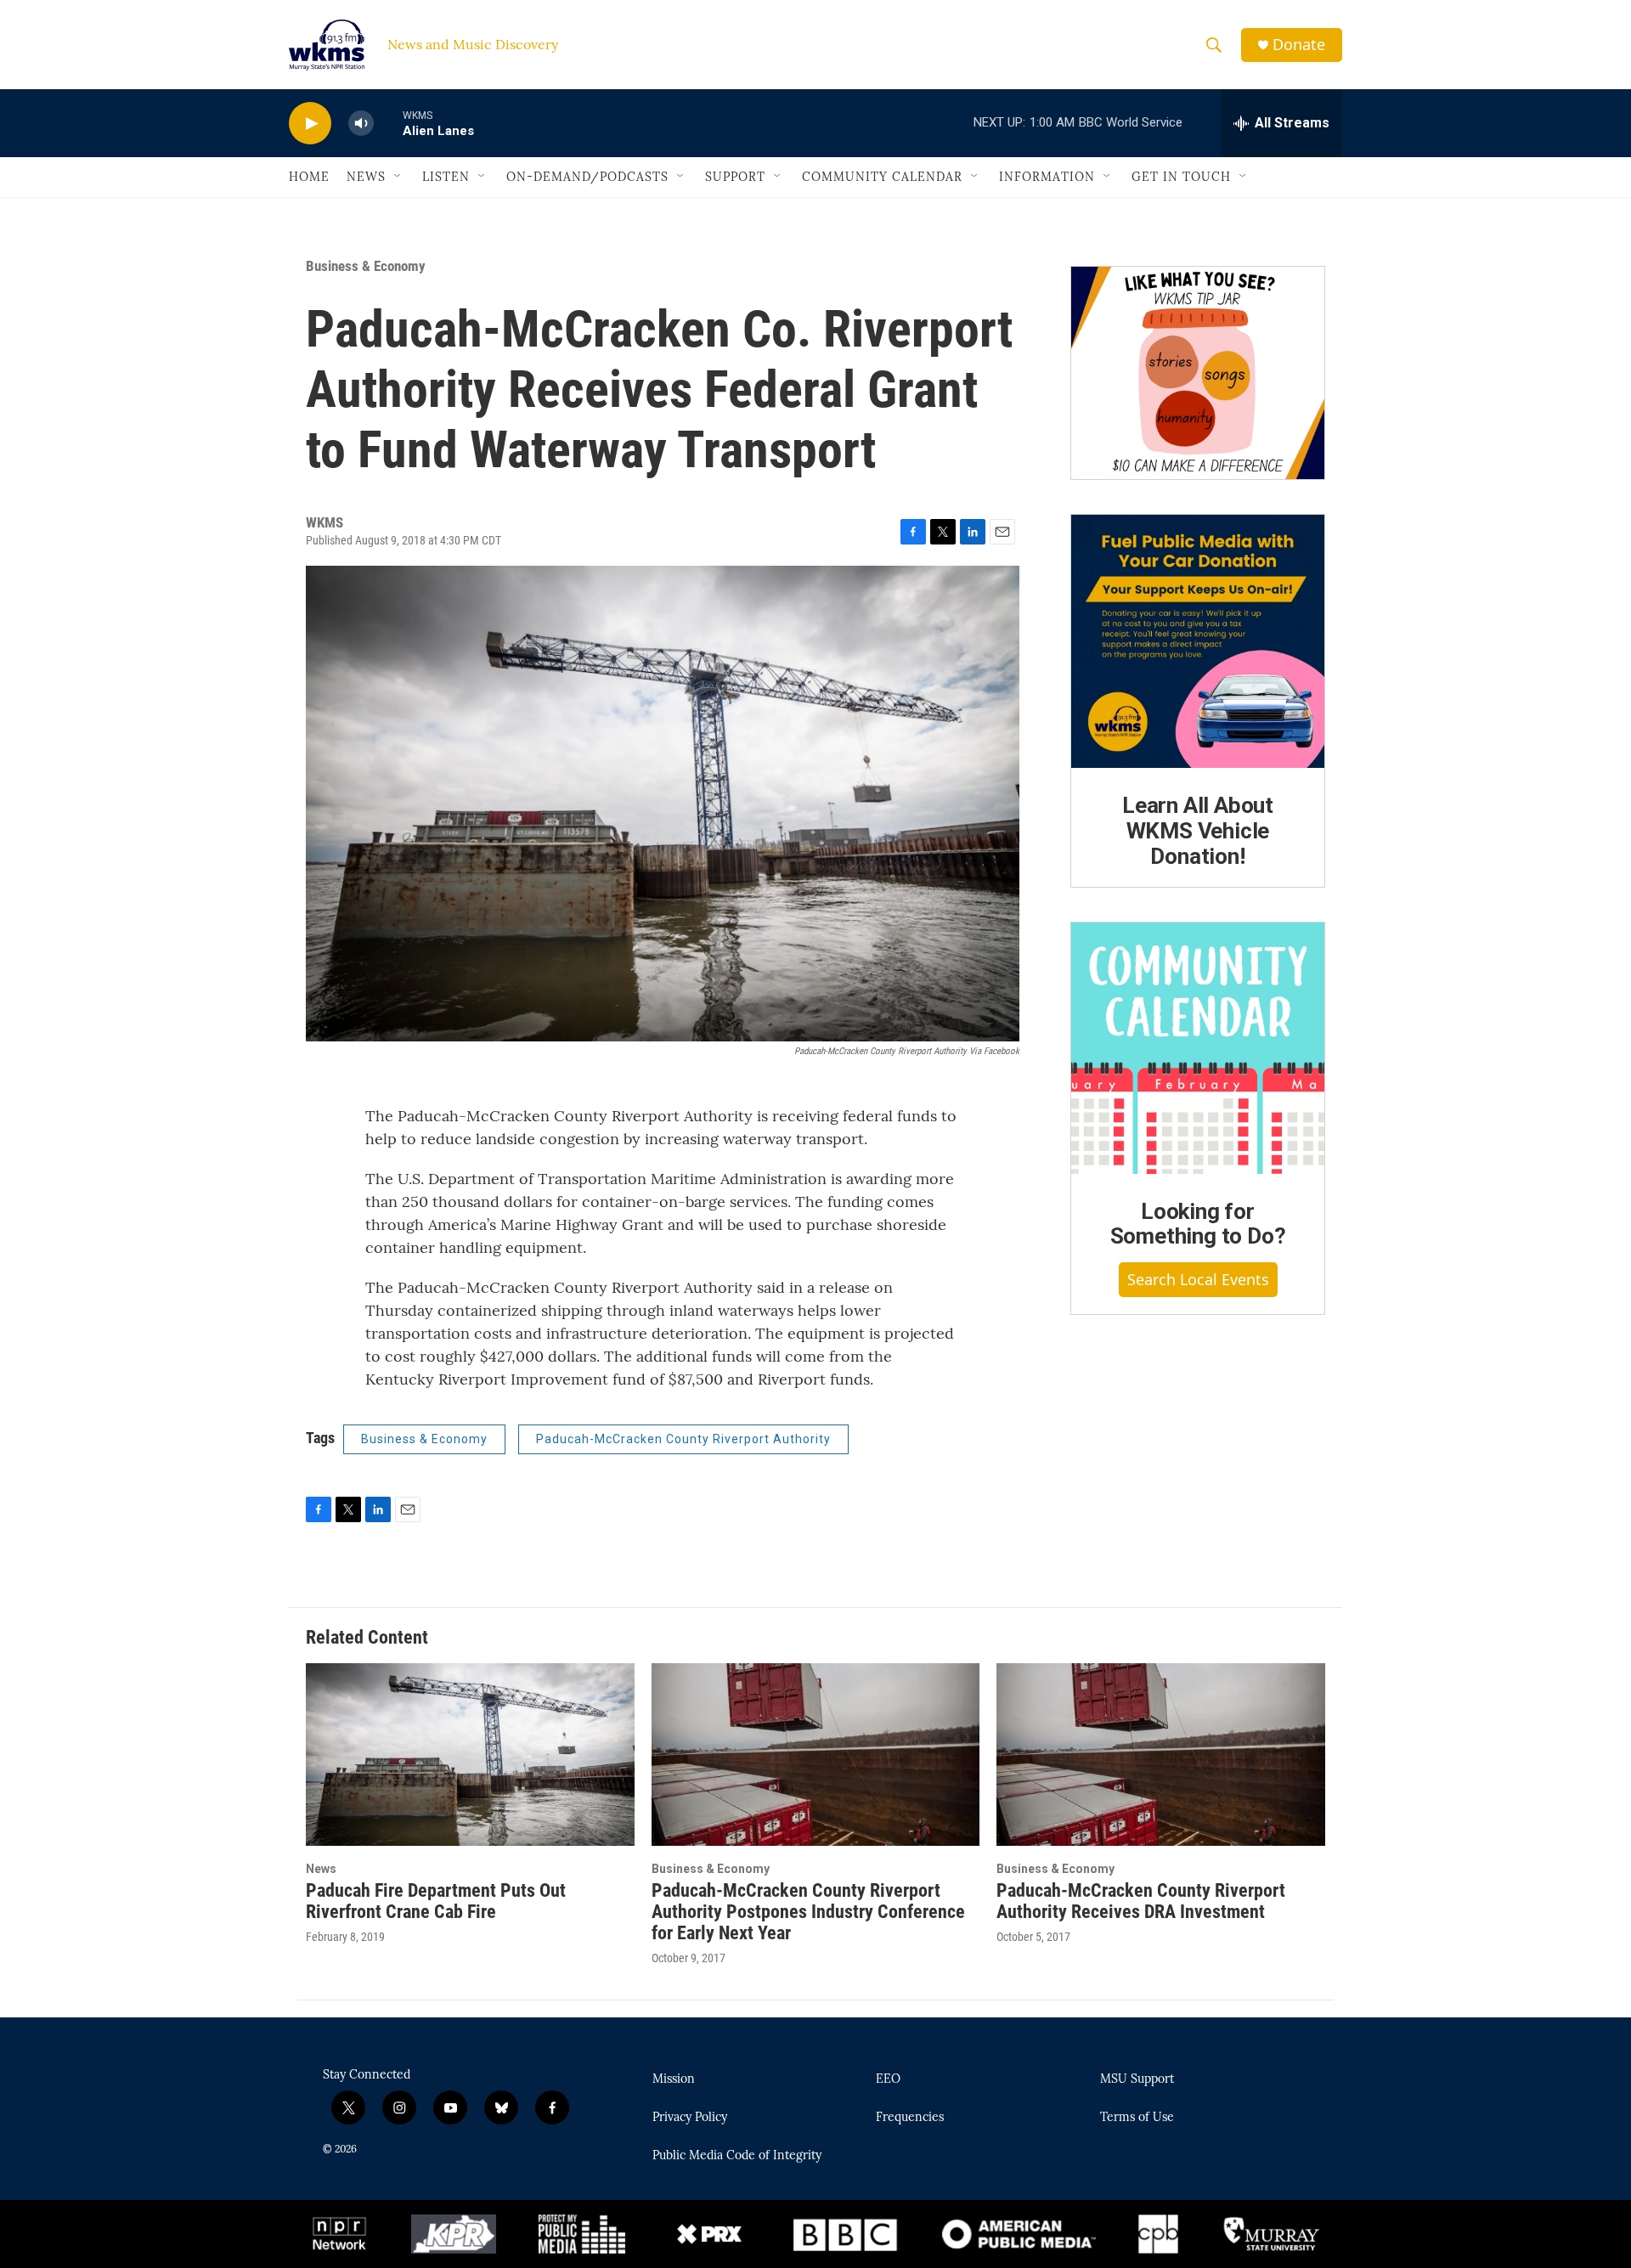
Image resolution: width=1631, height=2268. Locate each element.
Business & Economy (366, 266)
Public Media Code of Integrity (737, 2156)
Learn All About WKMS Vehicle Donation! (1198, 831)
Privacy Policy (690, 2118)
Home (309, 177)
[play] (310, 124)
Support (735, 177)
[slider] (388, 123)
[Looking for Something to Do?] (1198, 1048)
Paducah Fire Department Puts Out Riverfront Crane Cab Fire (436, 1901)
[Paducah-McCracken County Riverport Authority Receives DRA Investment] (1161, 1755)
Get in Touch (1181, 177)
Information (1047, 177)
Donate (1299, 45)
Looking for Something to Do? (1198, 1224)
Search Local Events (1198, 1279)
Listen (446, 177)
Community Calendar (882, 177)
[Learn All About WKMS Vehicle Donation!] (1198, 641)
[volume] (361, 124)
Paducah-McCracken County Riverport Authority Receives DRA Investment (1141, 1901)
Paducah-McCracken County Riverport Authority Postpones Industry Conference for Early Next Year (808, 1912)
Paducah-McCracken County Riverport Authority (683, 1439)
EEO (888, 2079)
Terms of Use (1137, 2118)
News (366, 177)
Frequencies (910, 2118)
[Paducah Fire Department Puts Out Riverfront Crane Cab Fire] (470, 1755)
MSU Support (1137, 2079)
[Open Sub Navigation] (398, 177)
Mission (674, 2079)
